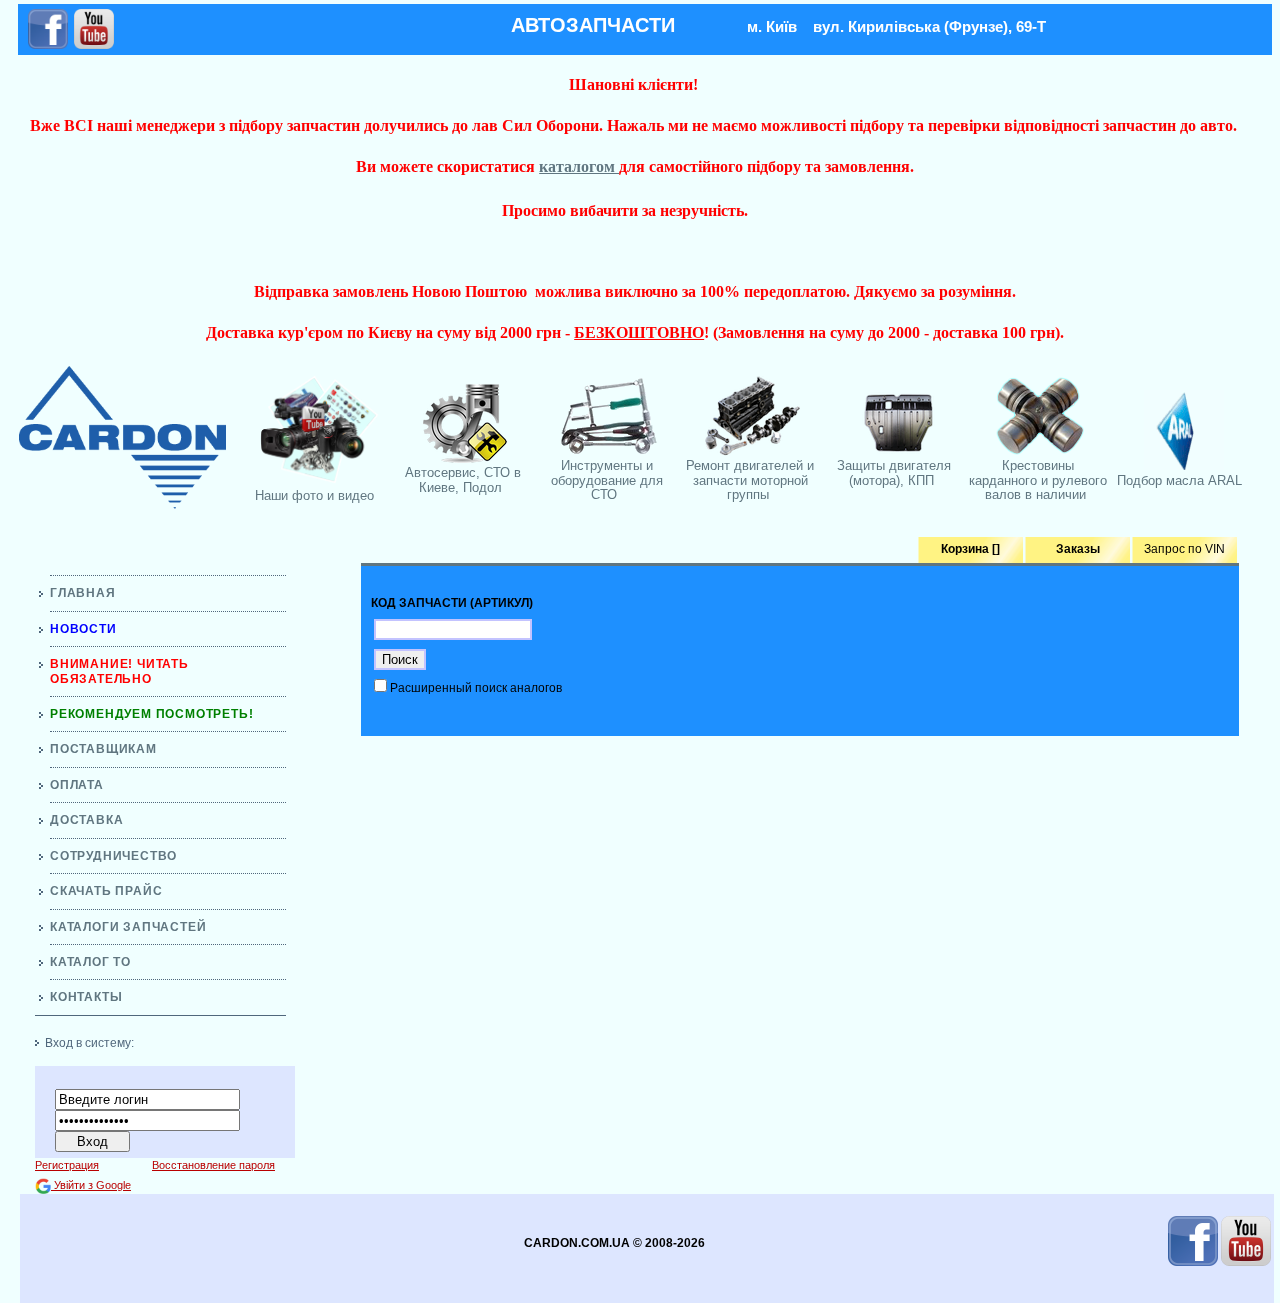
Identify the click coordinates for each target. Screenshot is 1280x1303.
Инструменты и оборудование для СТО (607, 480)
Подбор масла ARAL (1179, 480)
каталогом (579, 166)
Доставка (86, 820)
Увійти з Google (91, 1185)
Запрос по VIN (1184, 549)
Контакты (86, 997)
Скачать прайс (106, 891)
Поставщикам (103, 749)
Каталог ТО (90, 962)
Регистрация (67, 1165)
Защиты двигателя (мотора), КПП (894, 472)
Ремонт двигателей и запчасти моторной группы (750, 480)
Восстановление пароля (213, 1165)
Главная (83, 593)
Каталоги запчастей (128, 927)
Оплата (77, 785)
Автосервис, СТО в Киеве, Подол (463, 479)
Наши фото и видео (314, 495)
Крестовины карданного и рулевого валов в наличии (1038, 480)
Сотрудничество (113, 856)
